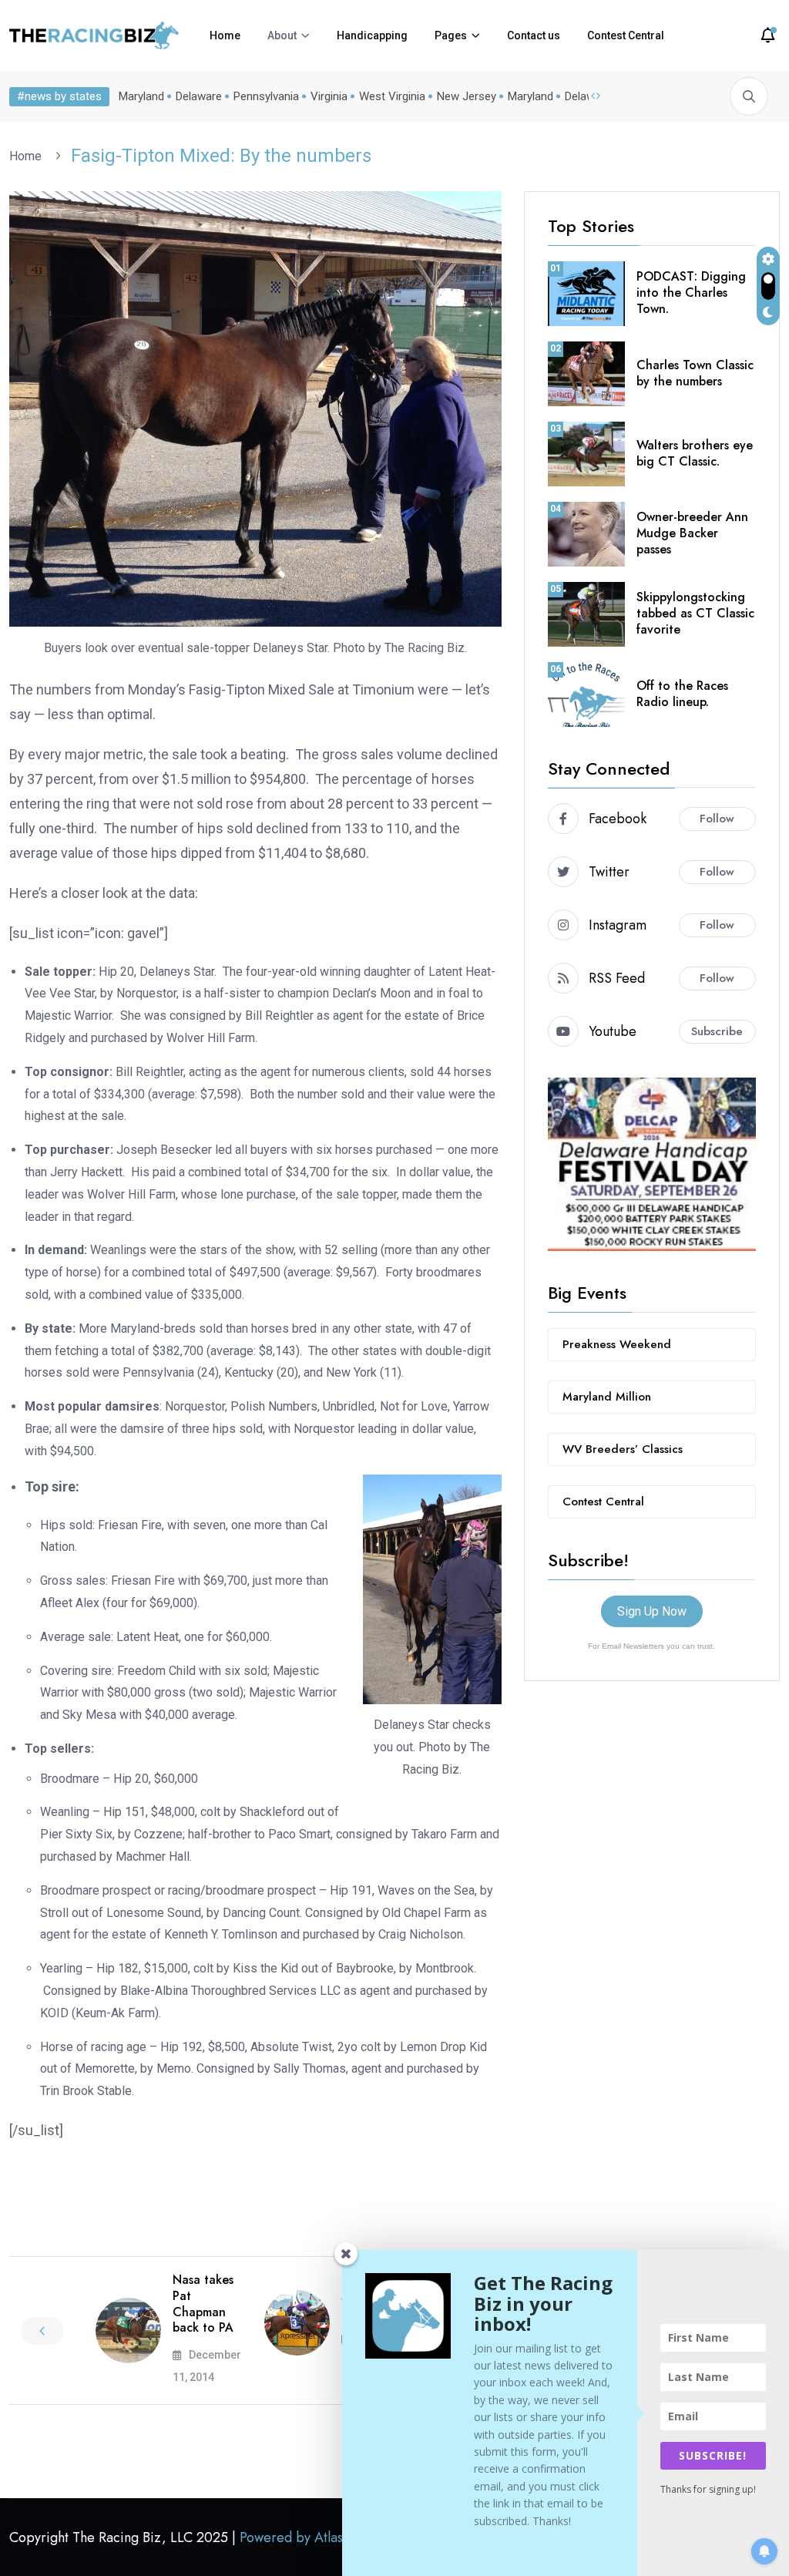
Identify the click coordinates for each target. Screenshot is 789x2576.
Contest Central (626, 35)
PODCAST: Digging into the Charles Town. (691, 293)
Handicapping (372, 35)
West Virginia (392, 96)
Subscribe (717, 1031)
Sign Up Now (652, 1611)
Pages (451, 35)
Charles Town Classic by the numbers (695, 373)
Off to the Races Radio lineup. (682, 694)
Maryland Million (607, 1397)
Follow (717, 819)
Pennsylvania (266, 96)
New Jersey (467, 96)
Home (225, 35)
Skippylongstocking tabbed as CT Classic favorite (695, 613)
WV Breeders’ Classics (623, 1449)
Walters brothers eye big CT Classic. (695, 453)
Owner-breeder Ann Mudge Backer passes (692, 533)
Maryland (141, 96)
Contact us (534, 35)
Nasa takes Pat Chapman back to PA (203, 2304)
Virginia (329, 96)
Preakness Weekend (617, 1344)
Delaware (199, 96)
